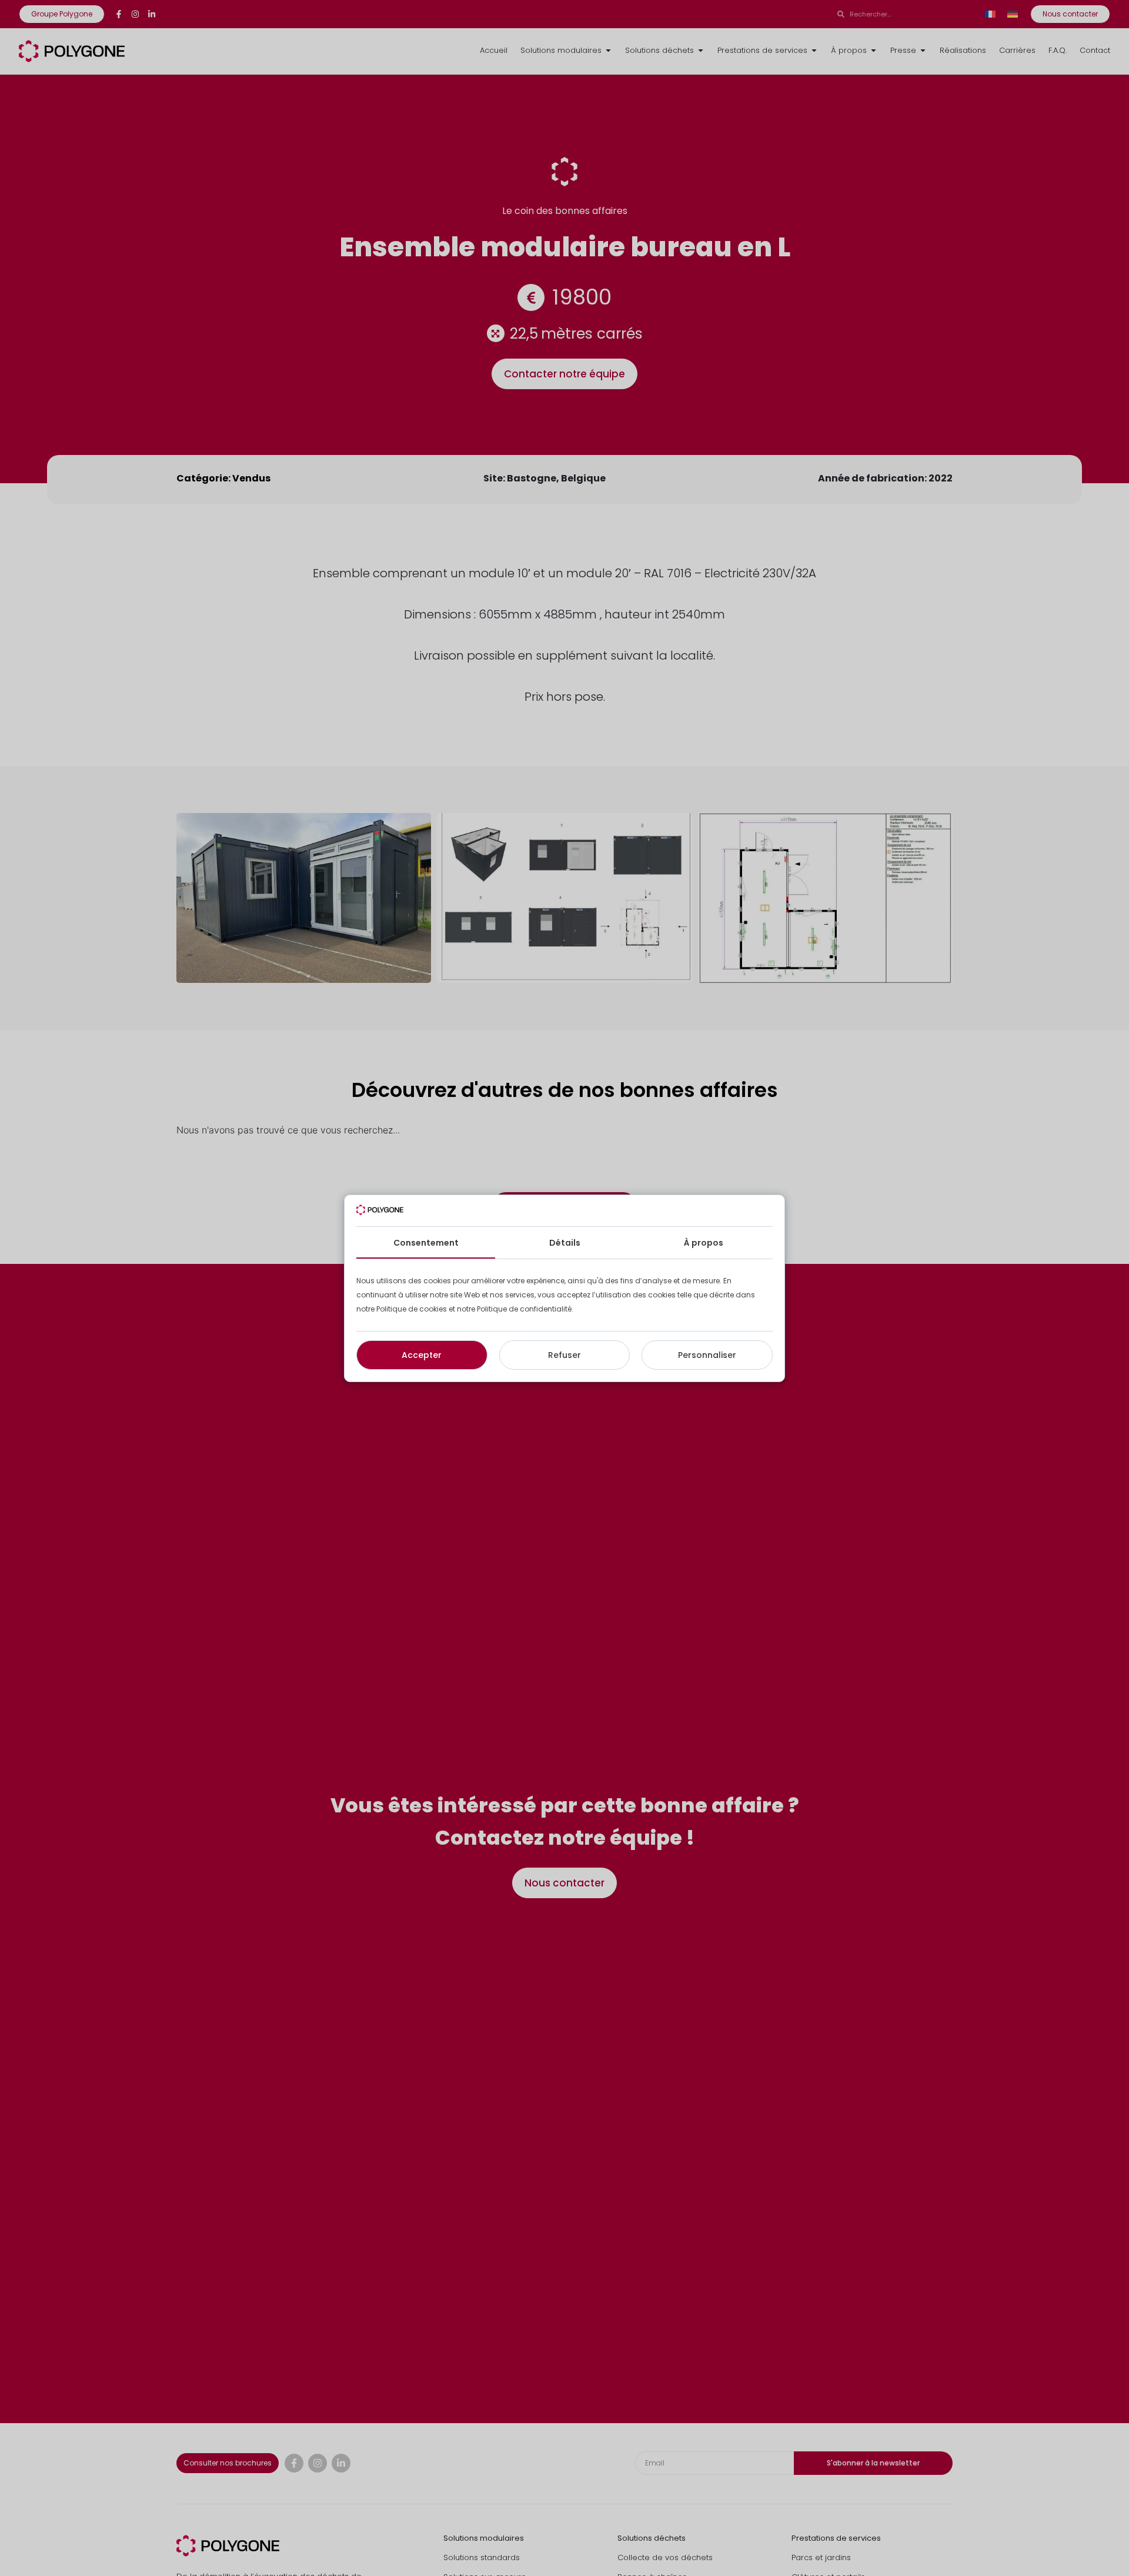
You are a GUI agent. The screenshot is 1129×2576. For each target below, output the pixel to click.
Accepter (422, 1355)
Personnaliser (707, 1355)
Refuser (564, 1355)
